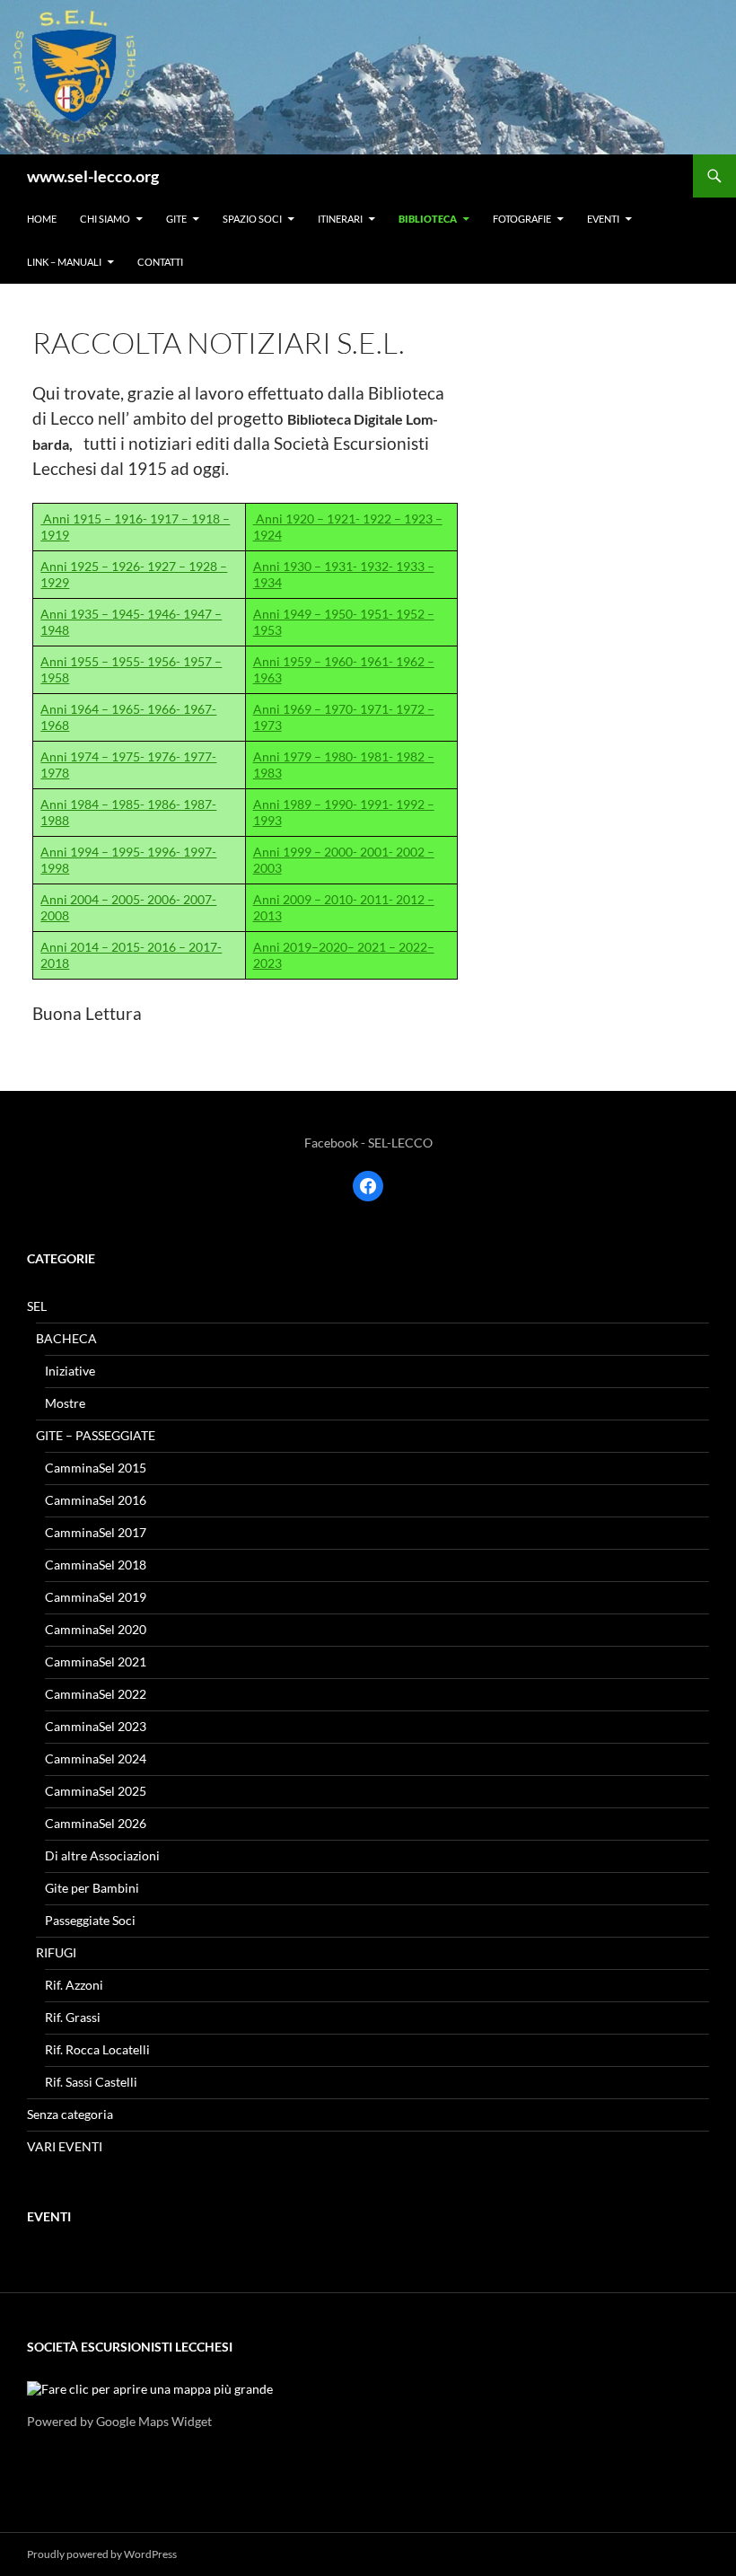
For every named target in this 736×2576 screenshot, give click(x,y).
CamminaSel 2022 (96, 1694)
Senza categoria (70, 2114)
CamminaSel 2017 (96, 1532)
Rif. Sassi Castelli (91, 2082)
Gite (176, 219)
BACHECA (66, 1338)
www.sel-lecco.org (93, 176)
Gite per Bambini (92, 1888)
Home (42, 219)
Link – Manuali (64, 262)
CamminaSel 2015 (96, 1468)
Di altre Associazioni (102, 1855)
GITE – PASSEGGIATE (96, 1435)
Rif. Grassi (73, 2017)
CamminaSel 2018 (96, 1565)
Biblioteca (428, 219)
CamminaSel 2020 (96, 1629)
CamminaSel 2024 (96, 1758)
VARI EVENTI (65, 2146)
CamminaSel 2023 (96, 1726)
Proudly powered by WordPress (102, 2554)
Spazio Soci (252, 219)
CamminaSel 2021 (96, 1662)
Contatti (160, 262)
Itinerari (340, 219)
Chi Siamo (105, 219)
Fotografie (522, 219)
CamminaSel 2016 (96, 1500)
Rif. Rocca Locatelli (97, 2049)
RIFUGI (56, 1952)
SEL (37, 1306)
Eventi (603, 219)
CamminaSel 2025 (96, 1791)
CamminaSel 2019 (96, 1597)
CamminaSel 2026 (96, 1823)
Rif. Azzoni (74, 1985)
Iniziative (70, 1371)
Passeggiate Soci (90, 1920)
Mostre (65, 1403)
